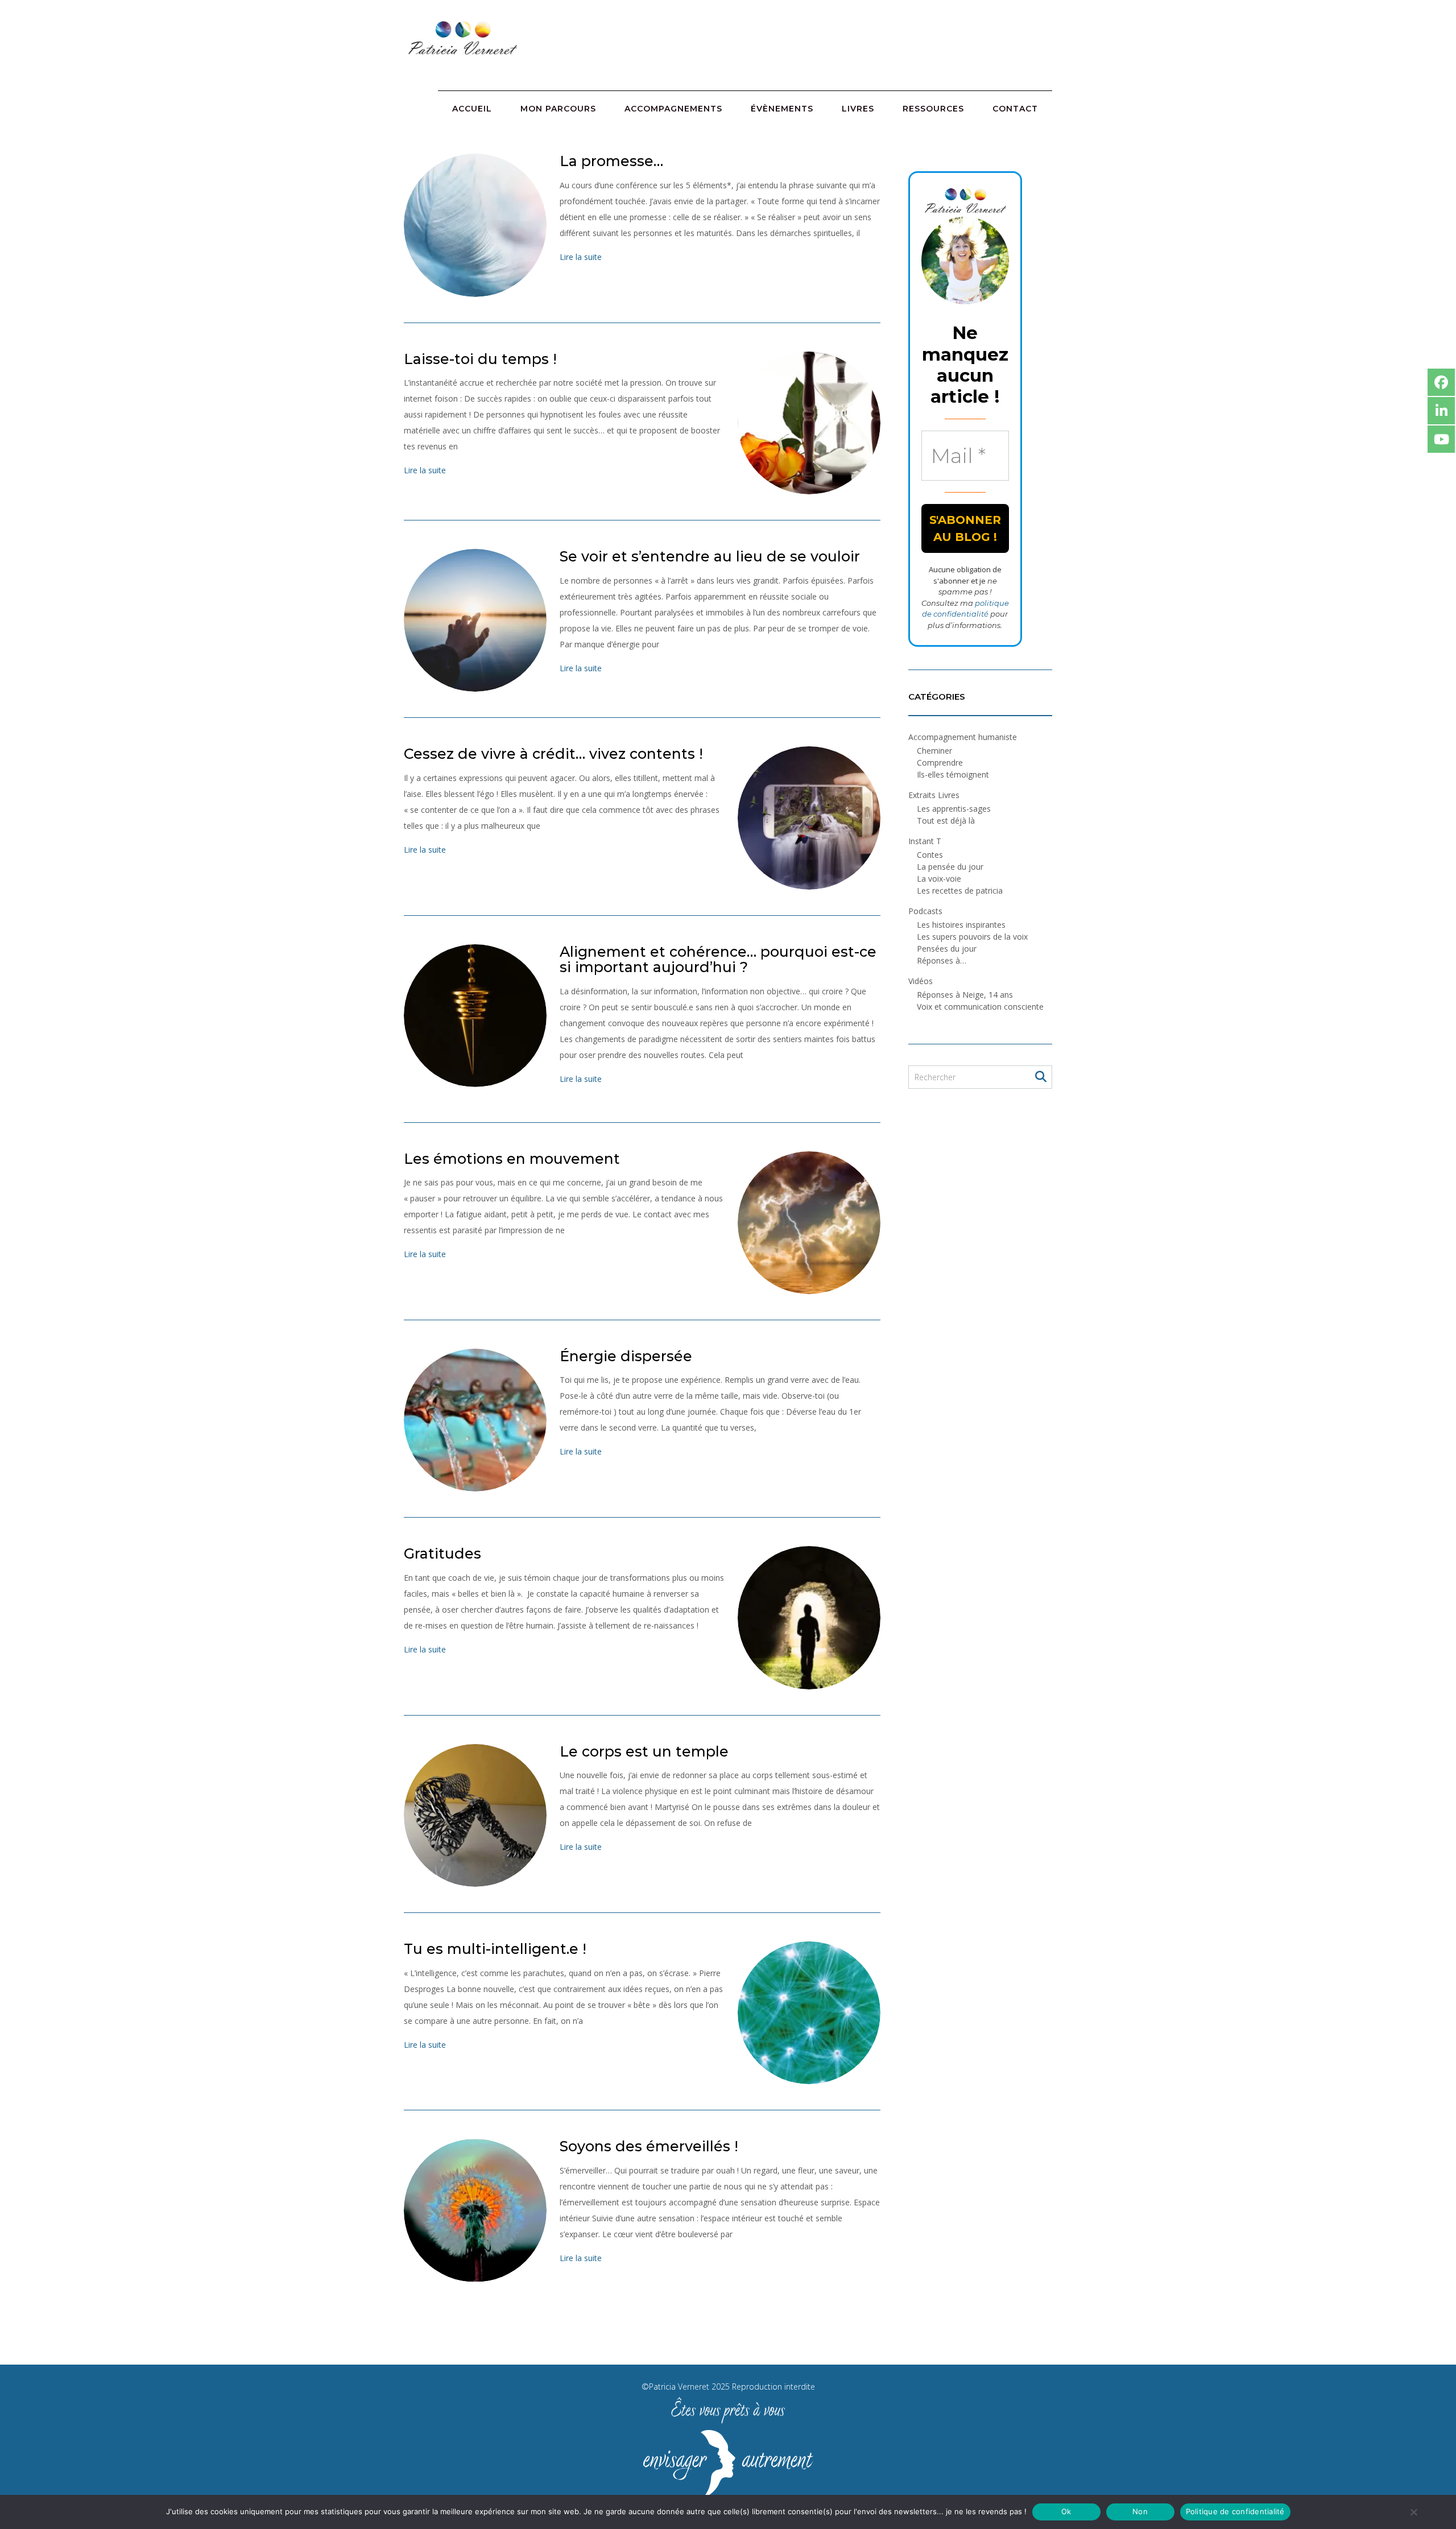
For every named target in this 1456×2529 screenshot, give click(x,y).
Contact (1015, 109)
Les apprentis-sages (954, 809)
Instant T (925, 841)
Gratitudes (442, 1553)
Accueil (472, 109)
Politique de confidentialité (1235, 2511)
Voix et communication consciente (980, 1007)
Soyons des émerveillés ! (649, 2146)
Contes (930, 855)
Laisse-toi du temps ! (480, 359)
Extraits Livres (934, 795)
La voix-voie (939, 879)
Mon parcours (558, 109)
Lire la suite (581, 257)
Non (1140, 2511)
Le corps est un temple (644, 1751)
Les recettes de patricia (960, 890)
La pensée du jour (950, 867)
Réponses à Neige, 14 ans (965, 995)
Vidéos (921, 981)
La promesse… (611, 161)
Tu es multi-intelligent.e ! (495, 1949)
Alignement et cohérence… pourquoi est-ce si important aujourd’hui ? (718, 960)
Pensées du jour (947, 949)
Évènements (782, 109)
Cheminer (934, 751)
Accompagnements (673, 109)
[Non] (1413, 2512)
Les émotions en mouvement (512, 1159)
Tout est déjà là (946, 821)
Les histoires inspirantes (961, 925)
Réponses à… (942, 960)
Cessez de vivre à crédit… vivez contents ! (553, 754)
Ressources (933, 109)
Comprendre (940, 763)
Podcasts (925, 911)
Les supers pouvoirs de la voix (972, 937)
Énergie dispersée (626, 1356)
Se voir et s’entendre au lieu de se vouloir (710, 556)
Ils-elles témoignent (953, 774)
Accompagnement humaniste (963, 737)
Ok (1066, 2511)
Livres (858, 109)
